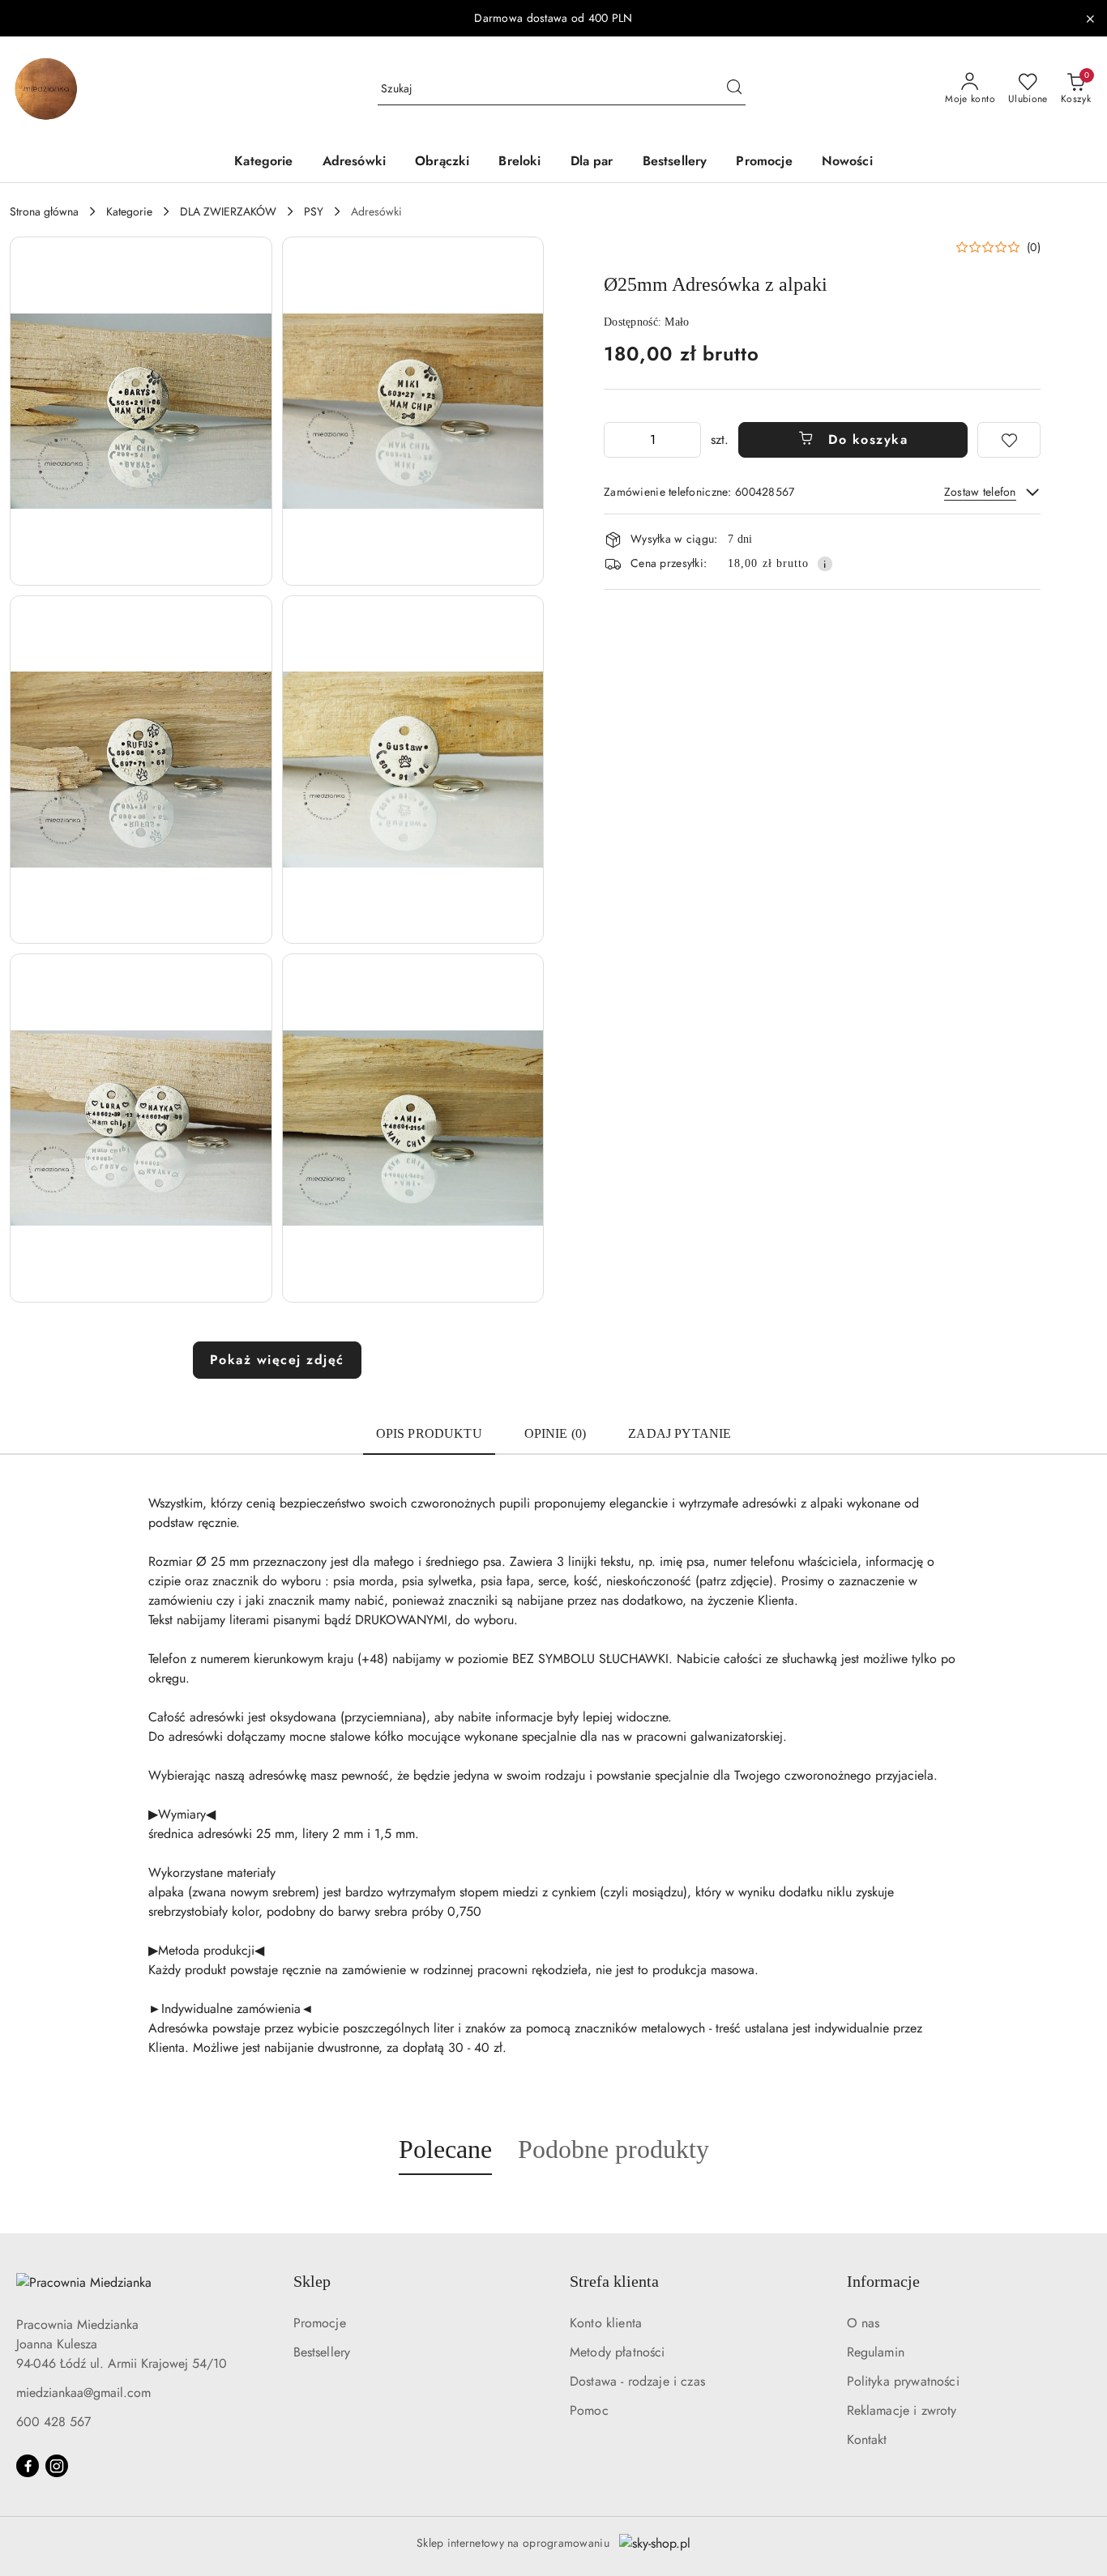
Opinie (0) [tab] (556, 1433)
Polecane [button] (445, 2149)
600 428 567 (53, 2422)
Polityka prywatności (903, 2381)
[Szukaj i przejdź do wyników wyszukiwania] (734, 89)
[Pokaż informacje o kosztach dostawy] (825, 564)
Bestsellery (322, 2352)
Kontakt (867, 2440)
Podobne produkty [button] (613, 2149)
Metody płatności (618, 2352)
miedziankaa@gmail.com (83, 2393)
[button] (141, 411)
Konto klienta (606, 2323)
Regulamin (876, 2352)
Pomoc (589, 2410)
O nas (863, 2323)
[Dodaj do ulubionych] (1009, 440)
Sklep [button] (312, 2281)
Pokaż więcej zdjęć (277, 1360)
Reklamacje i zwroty (902, 2410)
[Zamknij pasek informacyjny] (1090, 19)
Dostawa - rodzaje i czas (637, 2381)
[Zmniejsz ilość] (617, 440)
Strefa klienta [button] (614, 2281)
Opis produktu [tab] (429, 1433)
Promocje (320, 2323)
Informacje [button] (883, 2281)
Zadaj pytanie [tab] (680, 1433)
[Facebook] (28, 2466)
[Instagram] (57, 2466)
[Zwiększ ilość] (688, 440)
